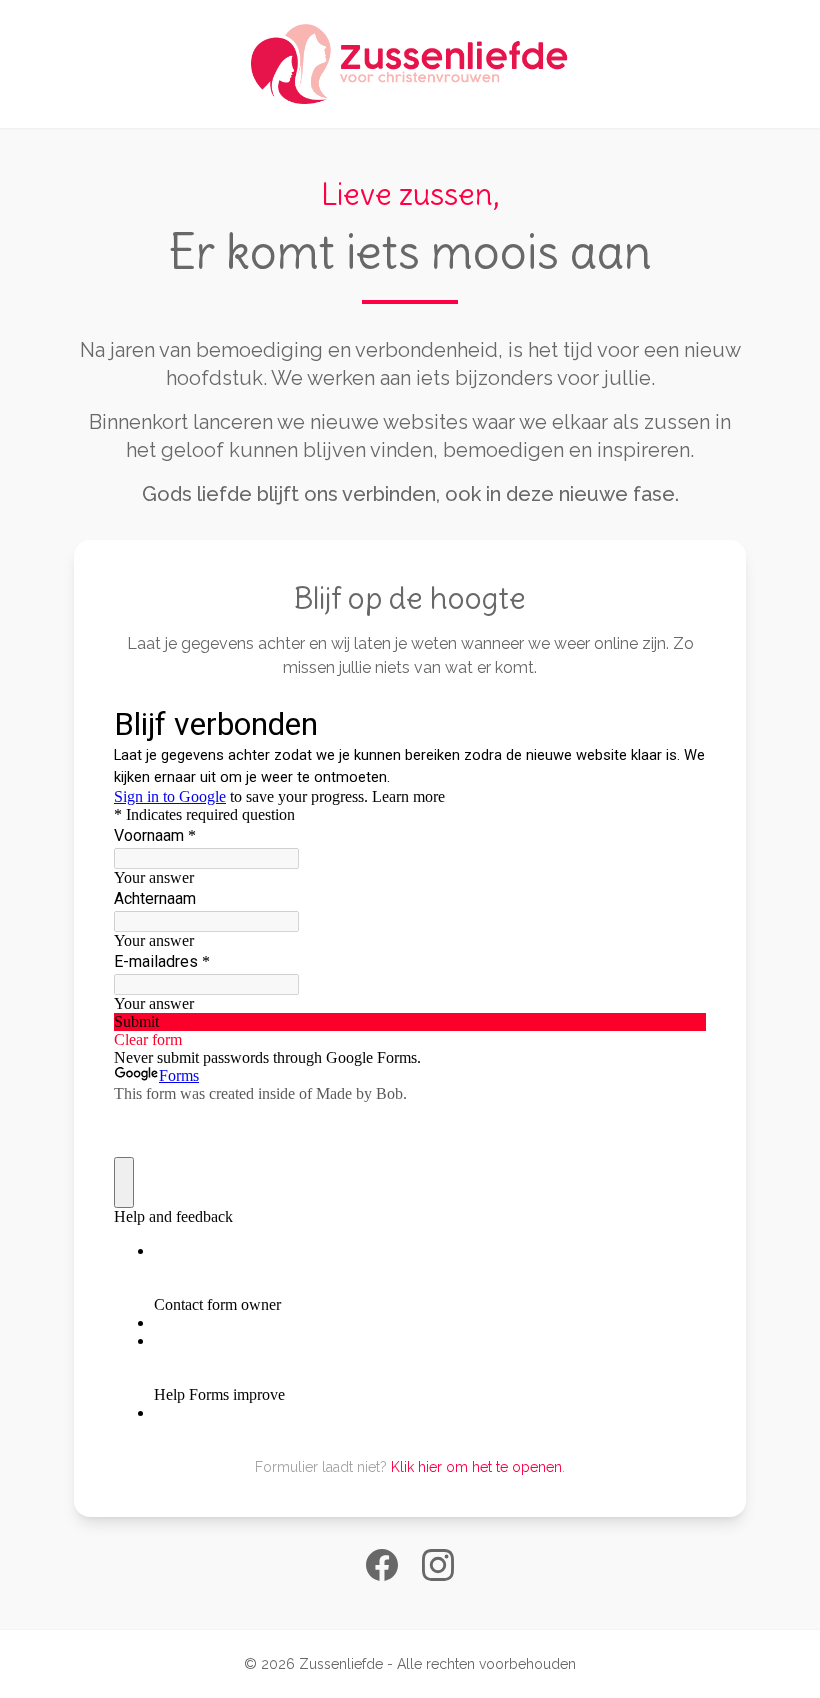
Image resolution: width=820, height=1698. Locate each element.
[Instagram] (438, 1565)
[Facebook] (382, 1565)
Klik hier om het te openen (476, 1467)
